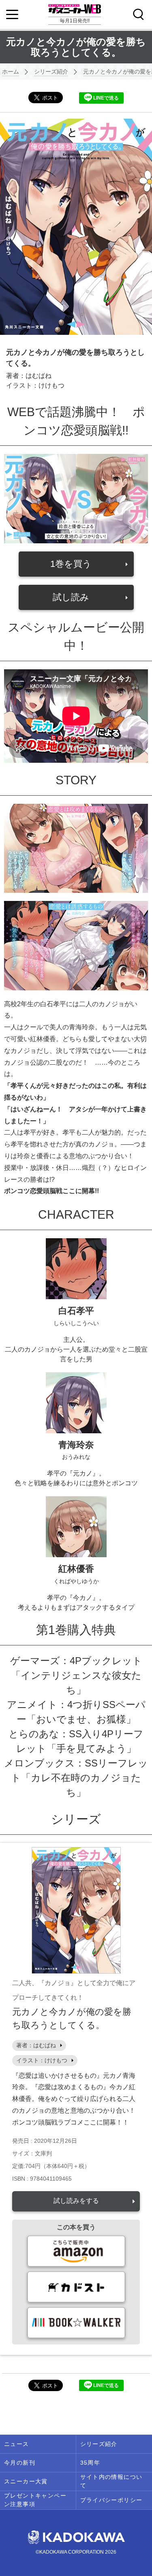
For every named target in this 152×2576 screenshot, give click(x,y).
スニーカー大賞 (26, 2481)
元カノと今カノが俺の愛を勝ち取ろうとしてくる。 (72, 2018)
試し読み (71, 597)
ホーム (11, 72)
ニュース (17, 2444)
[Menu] (12, 15)
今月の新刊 (20, 2463)
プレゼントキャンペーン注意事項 (35, 2500)
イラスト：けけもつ (42, 2060)
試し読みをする (76, 2201)
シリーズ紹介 (51, 72)
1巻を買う (71, 564)
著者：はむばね (36, 2045)
